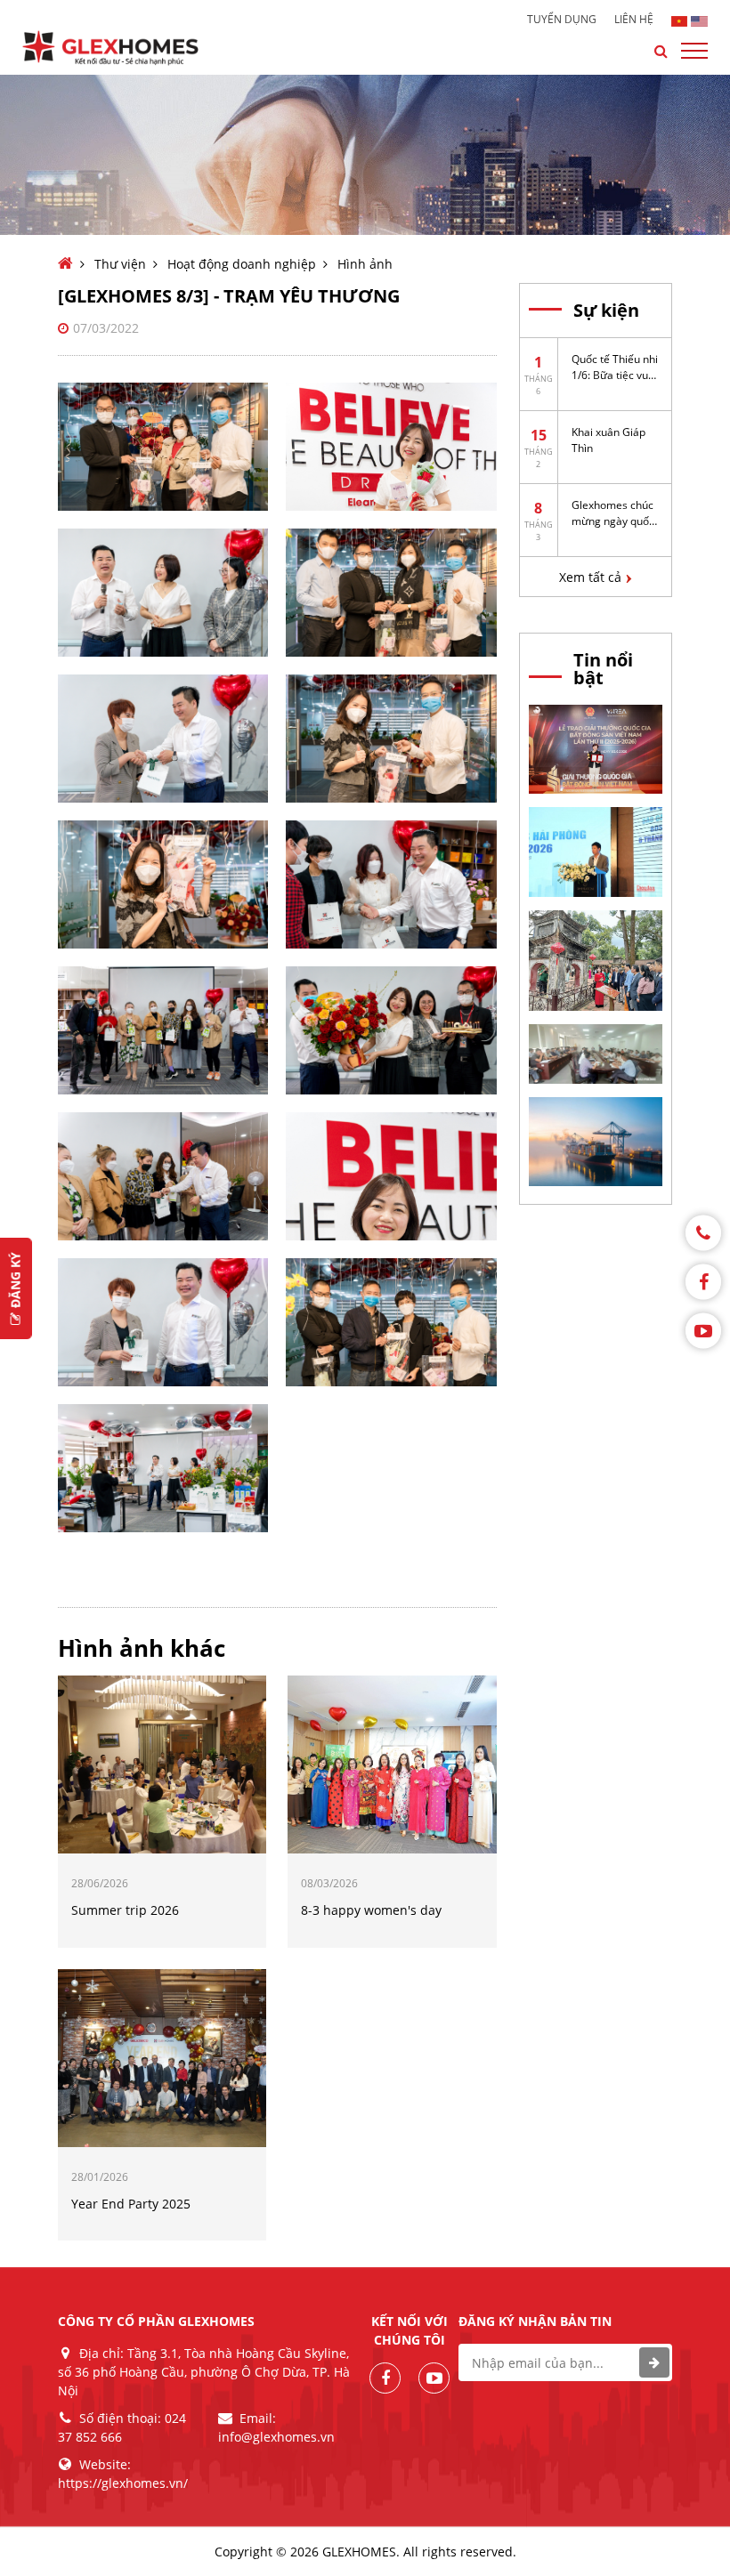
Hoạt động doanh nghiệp (242, 264)
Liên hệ (634, 20)
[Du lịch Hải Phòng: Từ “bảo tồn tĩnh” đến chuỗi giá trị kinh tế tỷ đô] (596, 958)
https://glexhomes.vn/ (123, 2483)
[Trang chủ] (65, 264)
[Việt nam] (680, 20)
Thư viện (120, 264)
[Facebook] (703, 1281)
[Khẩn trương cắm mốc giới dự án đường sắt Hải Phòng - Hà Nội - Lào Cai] (596, 1053)
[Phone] (703, 1232)
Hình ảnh (365, 264)
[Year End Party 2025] (162, 2056)
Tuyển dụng (562, 20)
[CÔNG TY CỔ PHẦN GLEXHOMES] (124, 48)
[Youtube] (703, 1330)
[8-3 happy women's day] (392, 1764)
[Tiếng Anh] (699, 20)
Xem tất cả (590, 577)
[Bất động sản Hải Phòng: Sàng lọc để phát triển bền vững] (596, 851)
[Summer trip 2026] (162, 1764)
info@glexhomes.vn (276, 2437)
